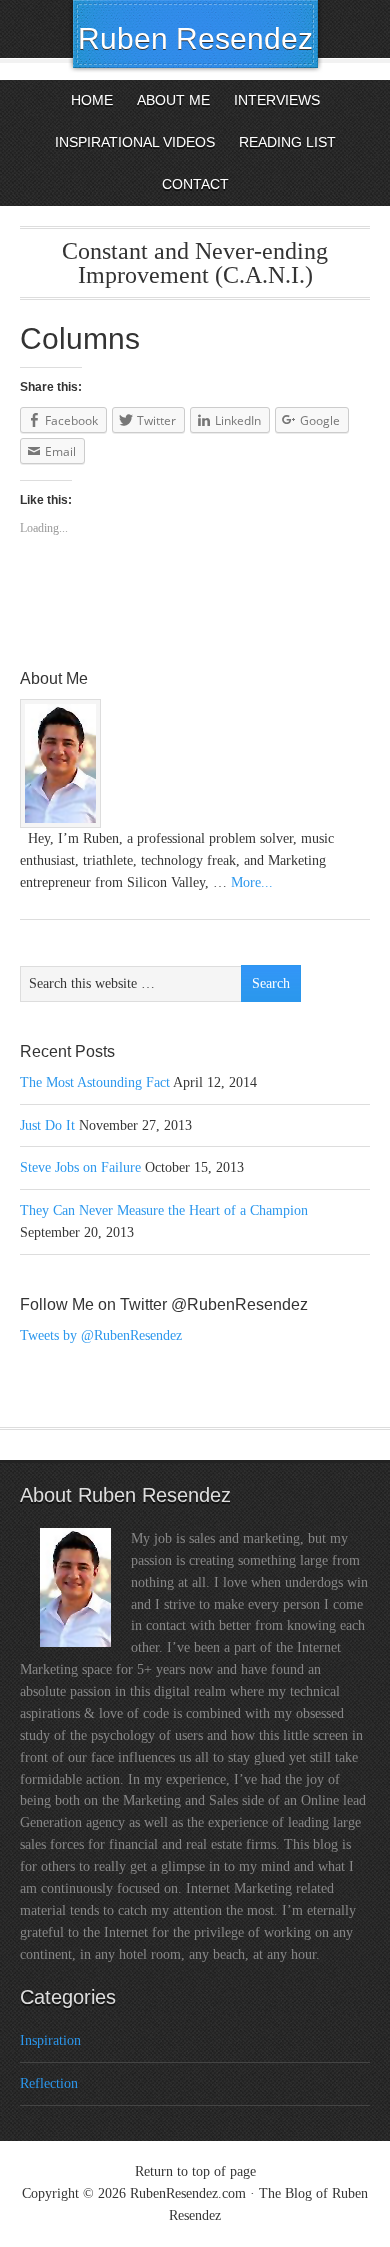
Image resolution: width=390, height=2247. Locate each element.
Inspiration (50, 2040)
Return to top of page (195, 2171)
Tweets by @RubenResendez (101, 1335)
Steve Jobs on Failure (80, 1167)
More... (252, 882)
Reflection (49, 2083)
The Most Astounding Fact (95, 1082)
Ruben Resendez (195, 38)
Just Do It (47, 1125)
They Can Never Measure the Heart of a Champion (164, 1210)
